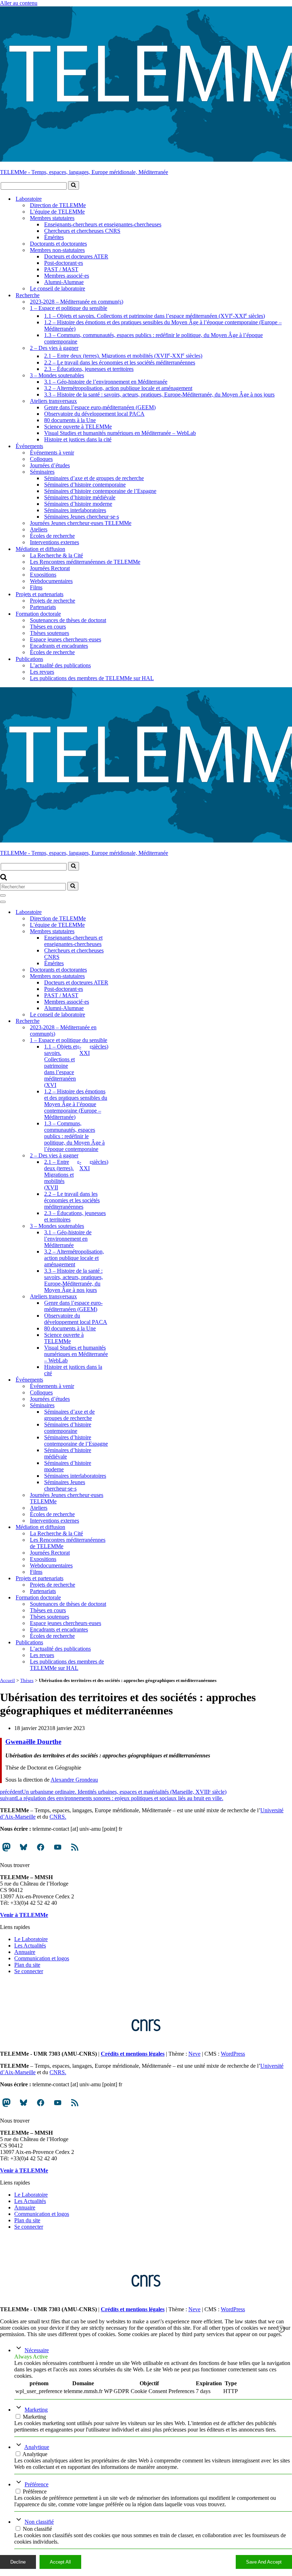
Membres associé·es (67, 276)
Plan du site (27, 1965)
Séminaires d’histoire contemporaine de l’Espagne (100, 491)
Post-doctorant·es (64, 263)
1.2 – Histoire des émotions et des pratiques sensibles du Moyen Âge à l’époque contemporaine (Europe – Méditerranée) (163, 325)
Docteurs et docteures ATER (76, 256)
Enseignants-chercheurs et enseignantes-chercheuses (103, 224)
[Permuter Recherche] (125, 1021)
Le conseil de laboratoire (58, 288)
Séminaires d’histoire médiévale (80, 497)
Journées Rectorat (50, 568)
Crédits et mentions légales (133, 2054)
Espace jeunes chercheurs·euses (66, 639)
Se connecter (29, 1971)
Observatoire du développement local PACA (94, 414)
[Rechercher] (74, 185)
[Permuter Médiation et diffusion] (125, 1527)
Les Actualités (30, 1946)
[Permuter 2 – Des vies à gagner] (125, 1155)
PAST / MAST (61, 269)
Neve (194, 2054)
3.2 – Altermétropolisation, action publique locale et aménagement (118, 388)
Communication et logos (42, 1958)
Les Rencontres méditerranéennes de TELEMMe (85, 562)
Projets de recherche (53, 601)
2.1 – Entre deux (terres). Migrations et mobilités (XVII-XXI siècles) (123, 355)
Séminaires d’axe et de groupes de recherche (94, 478)
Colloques (41, 459)
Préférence (36, 2484)
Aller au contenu (19, 3)
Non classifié (39, 2522)
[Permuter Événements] (125, 1380)
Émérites (54, 237)
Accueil (7, 1680)
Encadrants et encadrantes (59, 646)
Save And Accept (264, 2562)
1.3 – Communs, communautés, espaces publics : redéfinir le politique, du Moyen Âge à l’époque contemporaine (153, 338)
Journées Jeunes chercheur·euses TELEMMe (81, 523)
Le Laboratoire (31, 1939)
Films (36, 587)
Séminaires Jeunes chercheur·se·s (82, 517)
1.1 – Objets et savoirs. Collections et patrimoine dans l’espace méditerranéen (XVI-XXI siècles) (155, 315)
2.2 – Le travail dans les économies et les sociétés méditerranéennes (120, 362)
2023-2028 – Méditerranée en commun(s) (77, 302)
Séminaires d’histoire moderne (78, 504)
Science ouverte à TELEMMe (78, 427)
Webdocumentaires (51, 581)
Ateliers (39, 529)
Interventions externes (54, 542)
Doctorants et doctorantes (58, 244)
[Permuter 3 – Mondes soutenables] (125, 1226)
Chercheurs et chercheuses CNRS (82, 231)
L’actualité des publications (60, 665)
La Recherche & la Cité (56, 555)
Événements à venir (52, 453)
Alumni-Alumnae (64, 282)
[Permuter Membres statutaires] (125, 931)
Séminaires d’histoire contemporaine (85, 485)
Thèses (27, 1680)
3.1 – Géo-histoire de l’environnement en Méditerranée (106, 382)
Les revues (42, 672)
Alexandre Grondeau (74, 1780)
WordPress (233, 2054)
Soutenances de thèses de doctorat (68, 620)
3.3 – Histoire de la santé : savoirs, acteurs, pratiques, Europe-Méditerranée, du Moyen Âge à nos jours (159, 395)
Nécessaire (37, 2350)
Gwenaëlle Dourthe (33, 1742)
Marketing (36, 2410)
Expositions (43, 575)
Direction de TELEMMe (58, 205)
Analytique (37, 2447)
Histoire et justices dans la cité (78, 439)
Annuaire (25, 1952)
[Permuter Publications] (125, 1642)
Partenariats (43, 607)
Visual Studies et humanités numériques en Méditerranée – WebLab (120, 433)
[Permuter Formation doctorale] (125, 1597)
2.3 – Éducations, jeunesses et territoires (89, 369)
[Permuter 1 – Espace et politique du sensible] (125, 1040)
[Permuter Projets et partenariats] (125, 1578)
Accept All (60, 2562)
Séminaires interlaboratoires (75, 510)
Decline (18, 2562)
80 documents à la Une (70, 420)
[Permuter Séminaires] (125, 1405)
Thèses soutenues (49, 633)
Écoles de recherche (52, 536)
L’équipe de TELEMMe (57, 212)
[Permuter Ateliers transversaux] (125, 1296)
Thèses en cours (48, 627)
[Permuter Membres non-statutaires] (125, 976)
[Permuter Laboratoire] (125, 912)
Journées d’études (50, 465)
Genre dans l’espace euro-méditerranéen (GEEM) (100, 407)
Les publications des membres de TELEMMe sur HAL (92, 678)
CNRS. (58, 1817)
